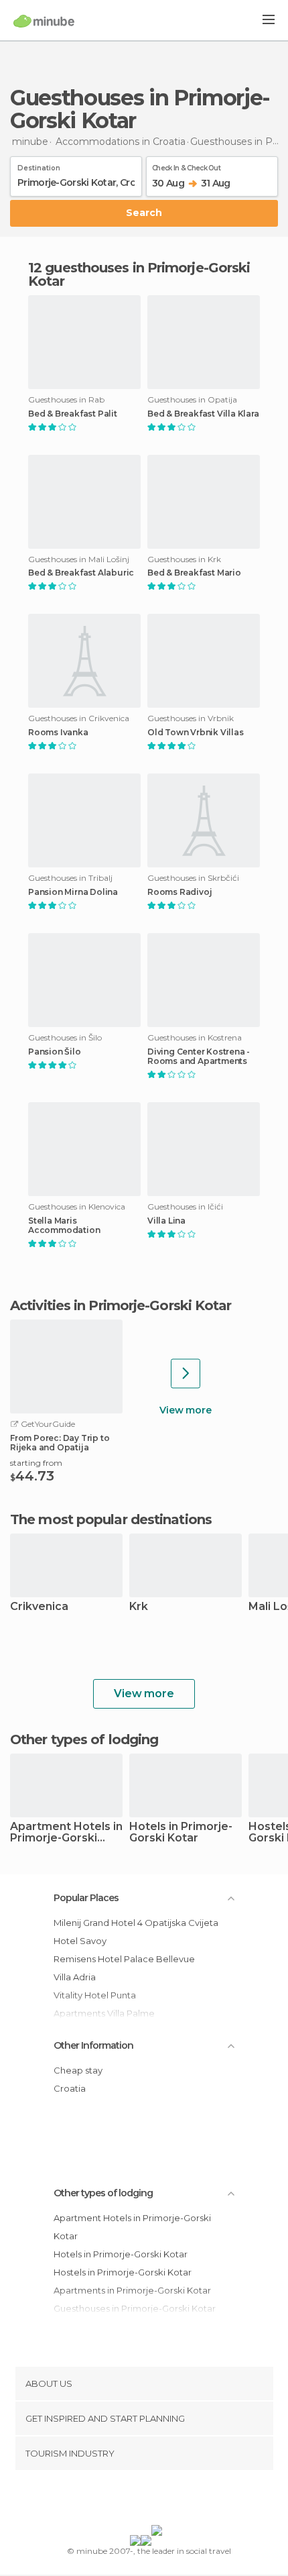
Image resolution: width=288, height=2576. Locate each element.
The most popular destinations (111, 1519)
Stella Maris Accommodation (64, 1226)
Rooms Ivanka (58, 733)
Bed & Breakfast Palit (73, 414)
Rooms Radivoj (179, 892)
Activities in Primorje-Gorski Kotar (121, 1305)
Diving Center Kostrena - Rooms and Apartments (199, 1057)
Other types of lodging (103, 2193)
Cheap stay (78, 2070)
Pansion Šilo (55, 1052)
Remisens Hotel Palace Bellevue (124, 1959)
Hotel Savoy (80, 1941)
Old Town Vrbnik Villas (196, 733)
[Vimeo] (158, 2500)
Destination (39, 166)
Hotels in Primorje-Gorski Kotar (181, 1833)
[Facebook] (123, 2500)
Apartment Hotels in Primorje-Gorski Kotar (66, 1833)
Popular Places (86, 1898)
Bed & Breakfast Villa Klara (203, 414)
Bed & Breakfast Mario (194, 573)
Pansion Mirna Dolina (73, 892)
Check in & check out (186, 166)
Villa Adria (75, 1977)
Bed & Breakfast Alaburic (81, 573)
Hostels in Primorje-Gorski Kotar (123, 2272)
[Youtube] (175, 2500)
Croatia (70, 2088)
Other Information (93, 2045)
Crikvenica (39, 1607)
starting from (36, 1463)
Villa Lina (166, 1221)
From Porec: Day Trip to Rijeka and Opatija (60, 1443)
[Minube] (44, 21)
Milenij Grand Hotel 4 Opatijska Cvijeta (136, 1923)
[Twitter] (141, 2500)
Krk (139, 1607)
